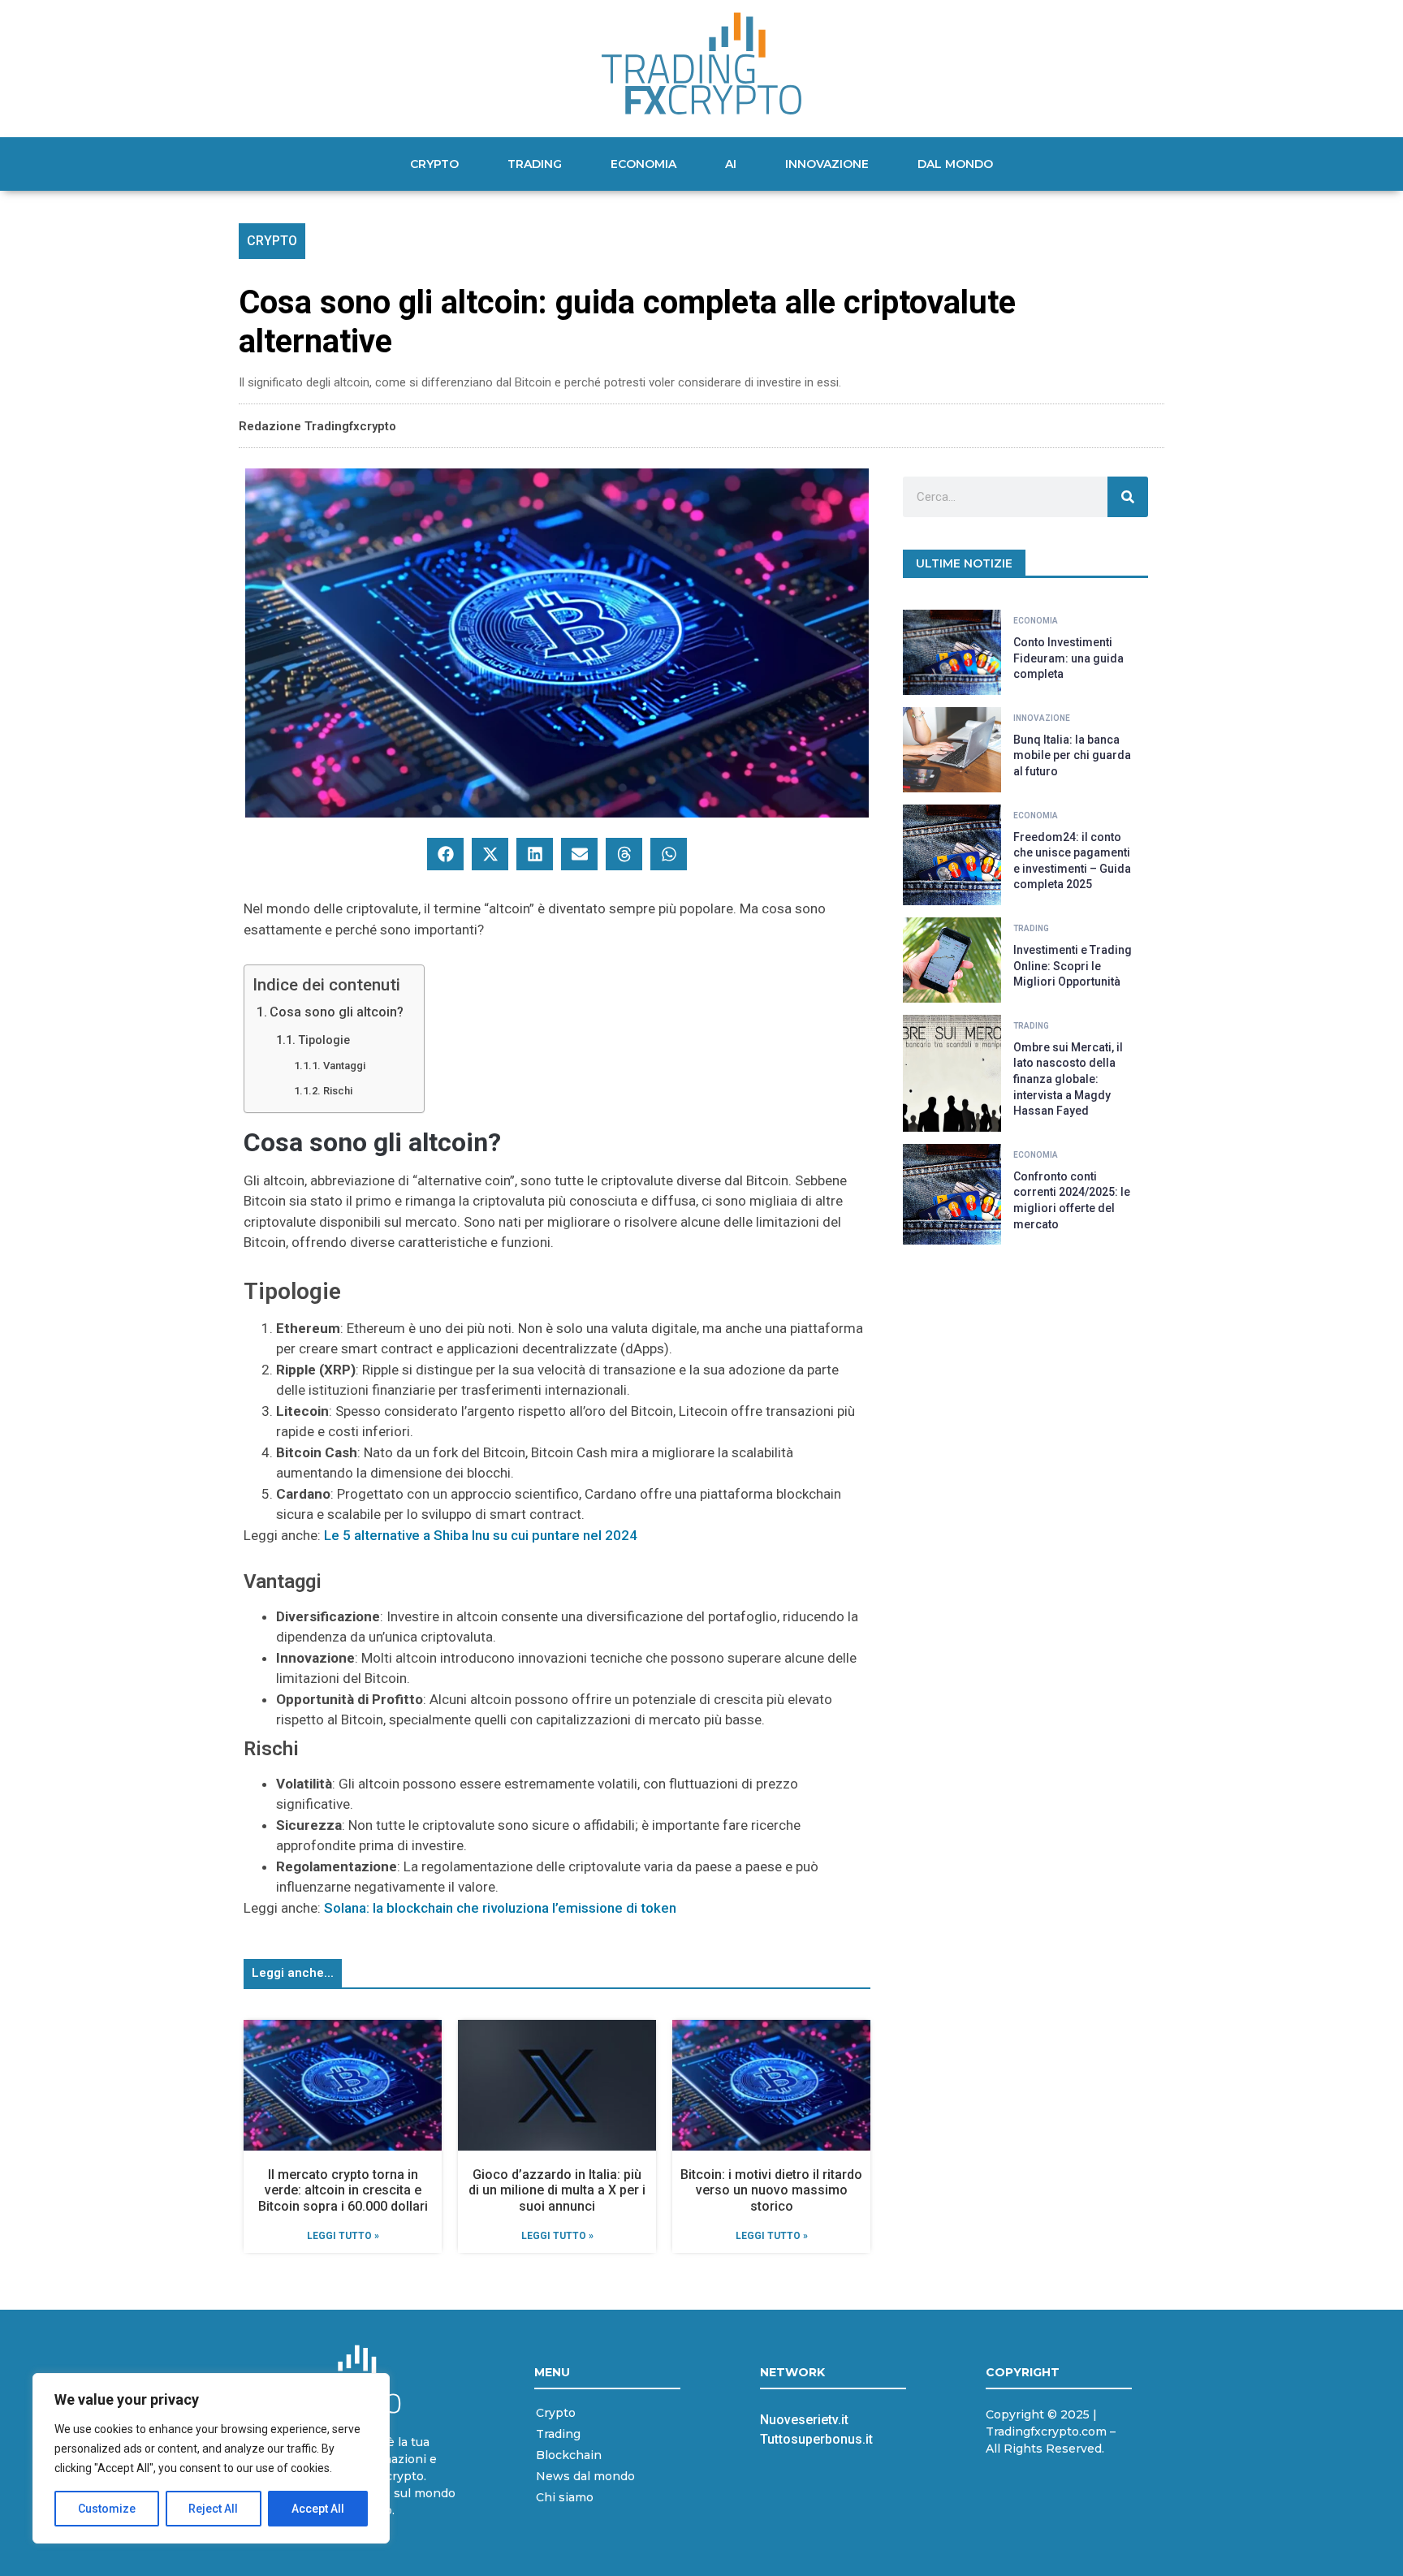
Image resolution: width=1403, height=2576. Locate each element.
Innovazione (827, 164)
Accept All (318, 2509)
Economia (643, 164)
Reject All (213, 2509)
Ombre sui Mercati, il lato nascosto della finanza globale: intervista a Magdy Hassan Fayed (1068, 1079)
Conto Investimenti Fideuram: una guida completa (1068, 658)
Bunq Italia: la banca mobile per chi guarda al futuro (1072, 755)
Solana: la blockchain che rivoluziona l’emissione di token (500, 1908)
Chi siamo (565, 2497)
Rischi (338, 1091)
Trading (535, 164)
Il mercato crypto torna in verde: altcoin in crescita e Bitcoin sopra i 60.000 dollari (343, 2190)
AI (731, 164)
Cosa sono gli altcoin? (337, 1012)
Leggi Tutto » (343, 2236)
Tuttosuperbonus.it (816, 2439)
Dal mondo (955, 164)
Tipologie (324, 1040)
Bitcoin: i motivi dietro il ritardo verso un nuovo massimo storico (771, 2190)
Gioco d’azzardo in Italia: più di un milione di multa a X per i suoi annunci (557, 2190)
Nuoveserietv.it (804, 2420)
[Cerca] (1128, 497)
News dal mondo (585, 2476)
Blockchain (569, 2455)
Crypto (434, 164)
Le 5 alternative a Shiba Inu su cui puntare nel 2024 (481, 1535)
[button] (445, 854)
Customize (107, 2509)
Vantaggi (344, 1066)
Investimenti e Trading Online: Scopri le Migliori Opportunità (1073, 966)
